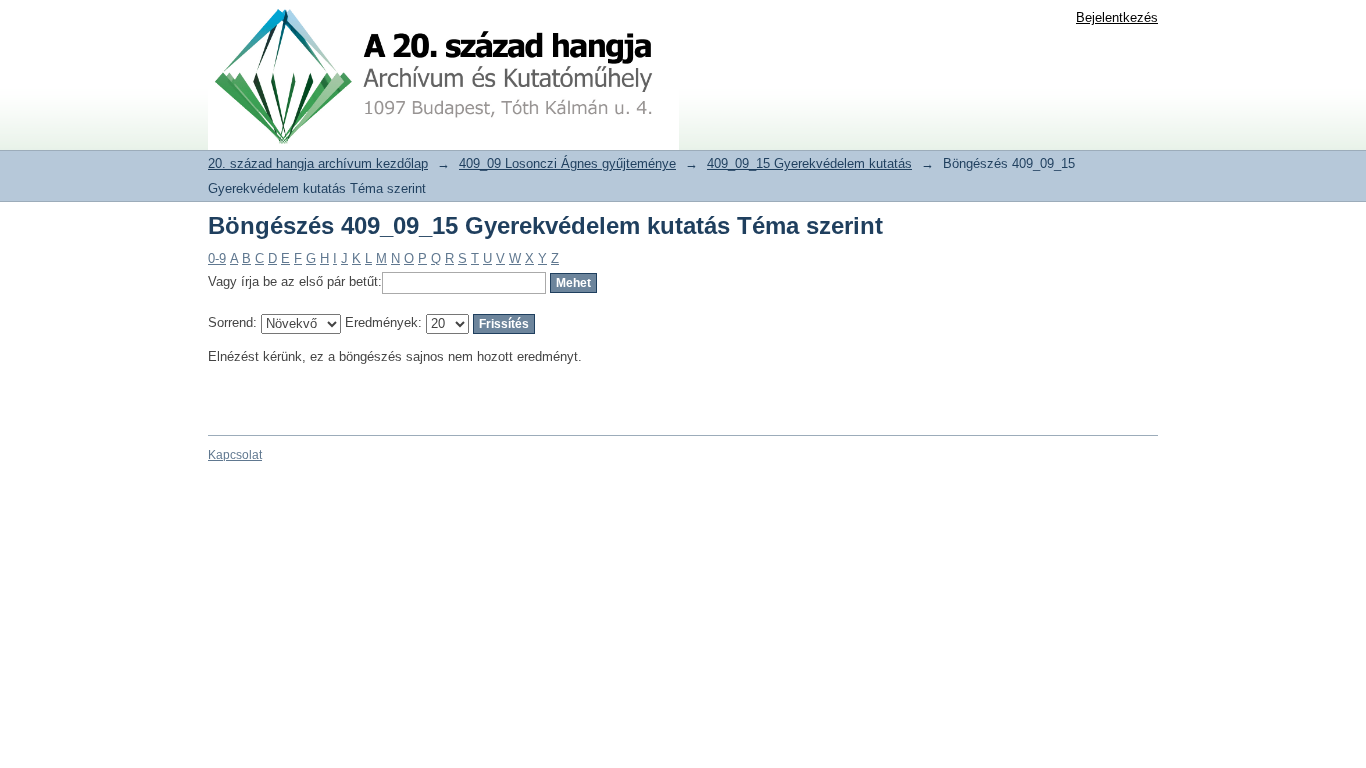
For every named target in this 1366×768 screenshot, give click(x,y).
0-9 (217, 258)
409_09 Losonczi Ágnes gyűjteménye (567, 163)
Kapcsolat (235, 455)
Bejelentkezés (1117, 17)
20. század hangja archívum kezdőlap (318, 163)
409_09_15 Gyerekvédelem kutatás (809, 163)
